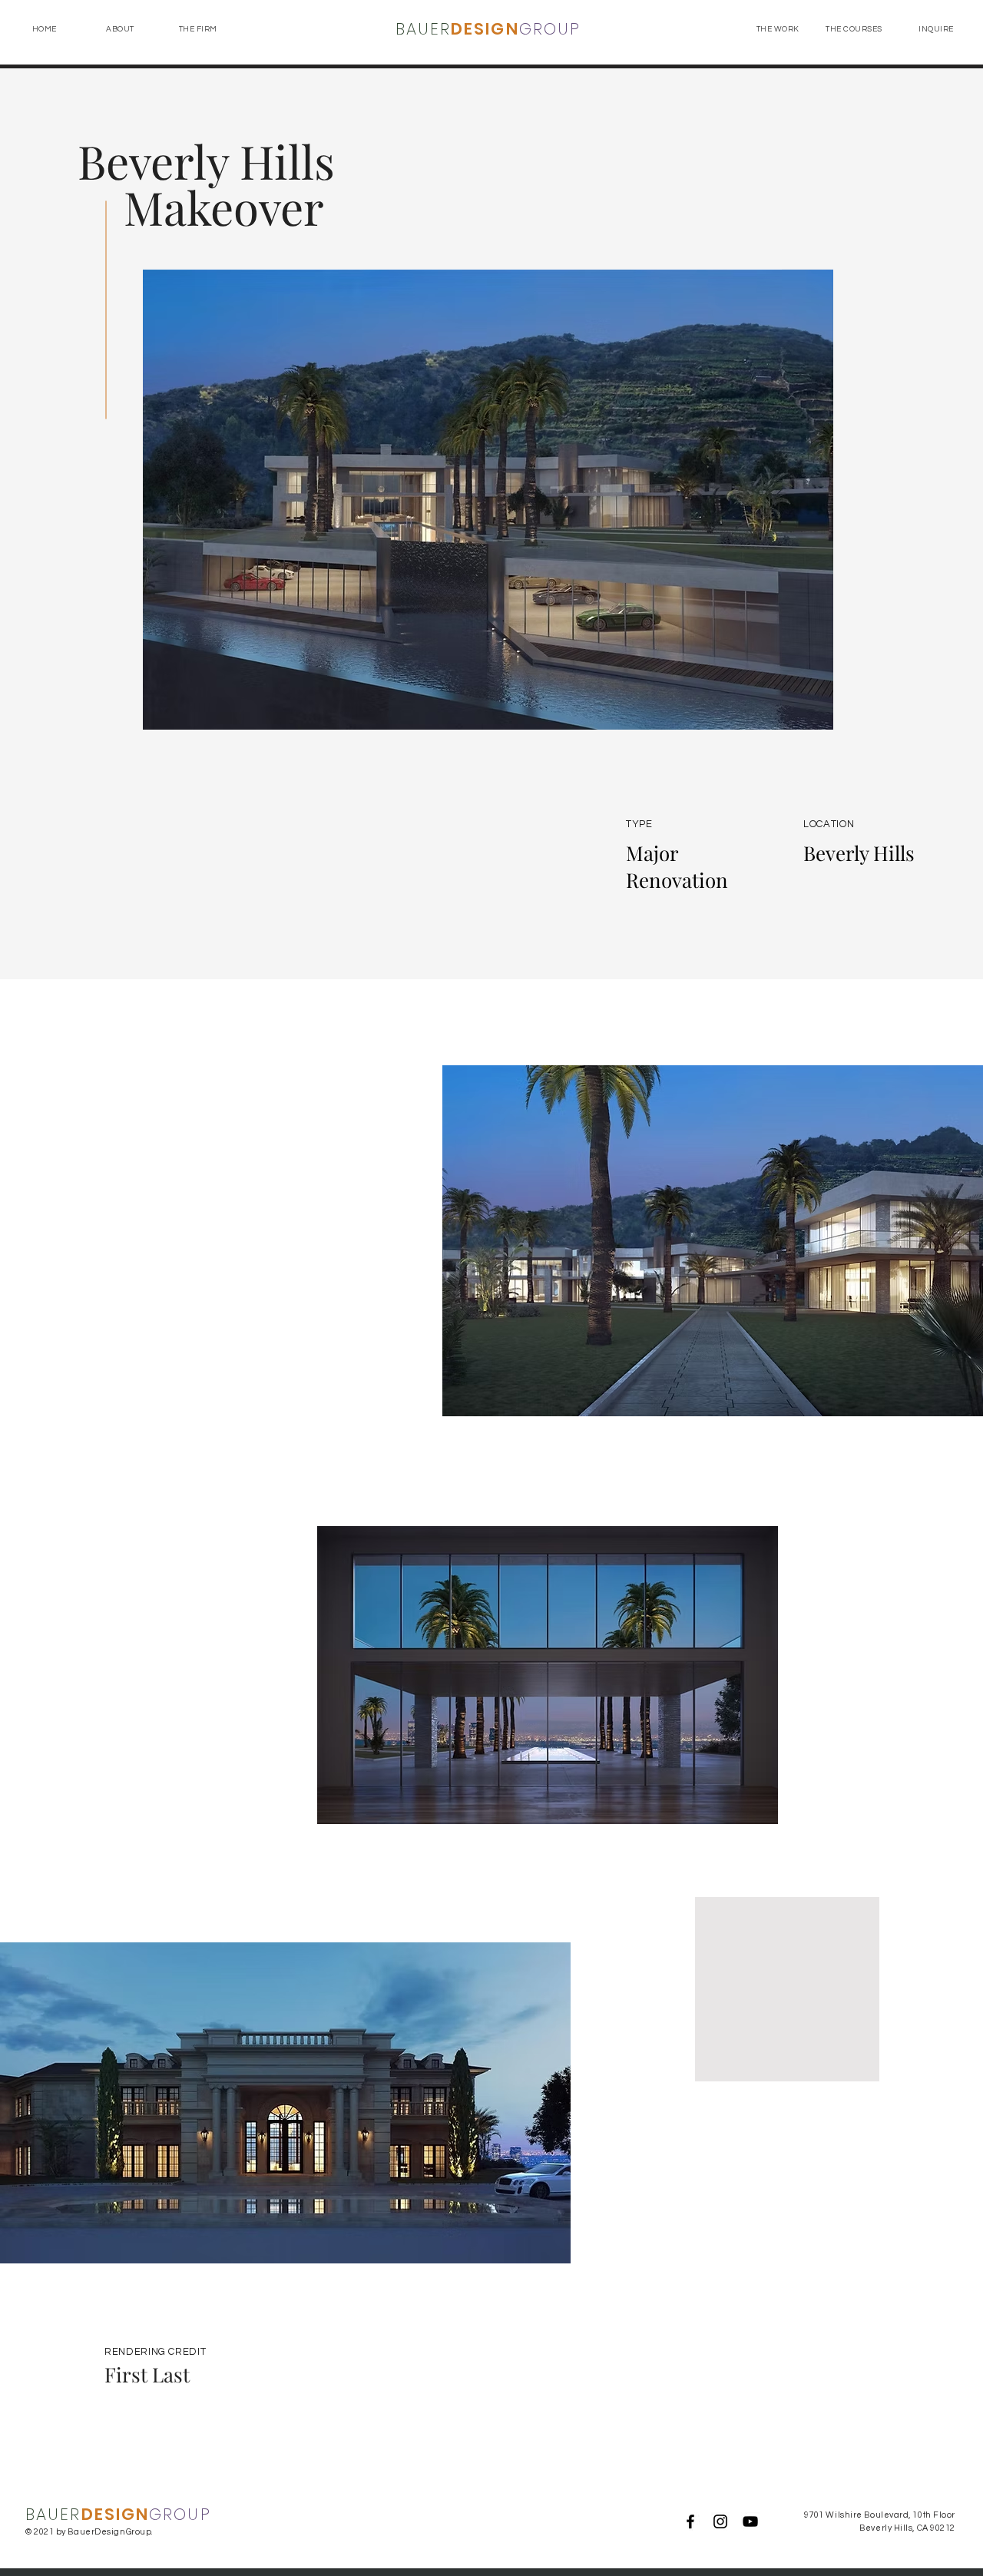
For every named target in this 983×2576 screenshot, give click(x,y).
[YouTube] (750, 2521)
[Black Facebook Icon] (690, 2521)
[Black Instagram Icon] (720, 2521)
